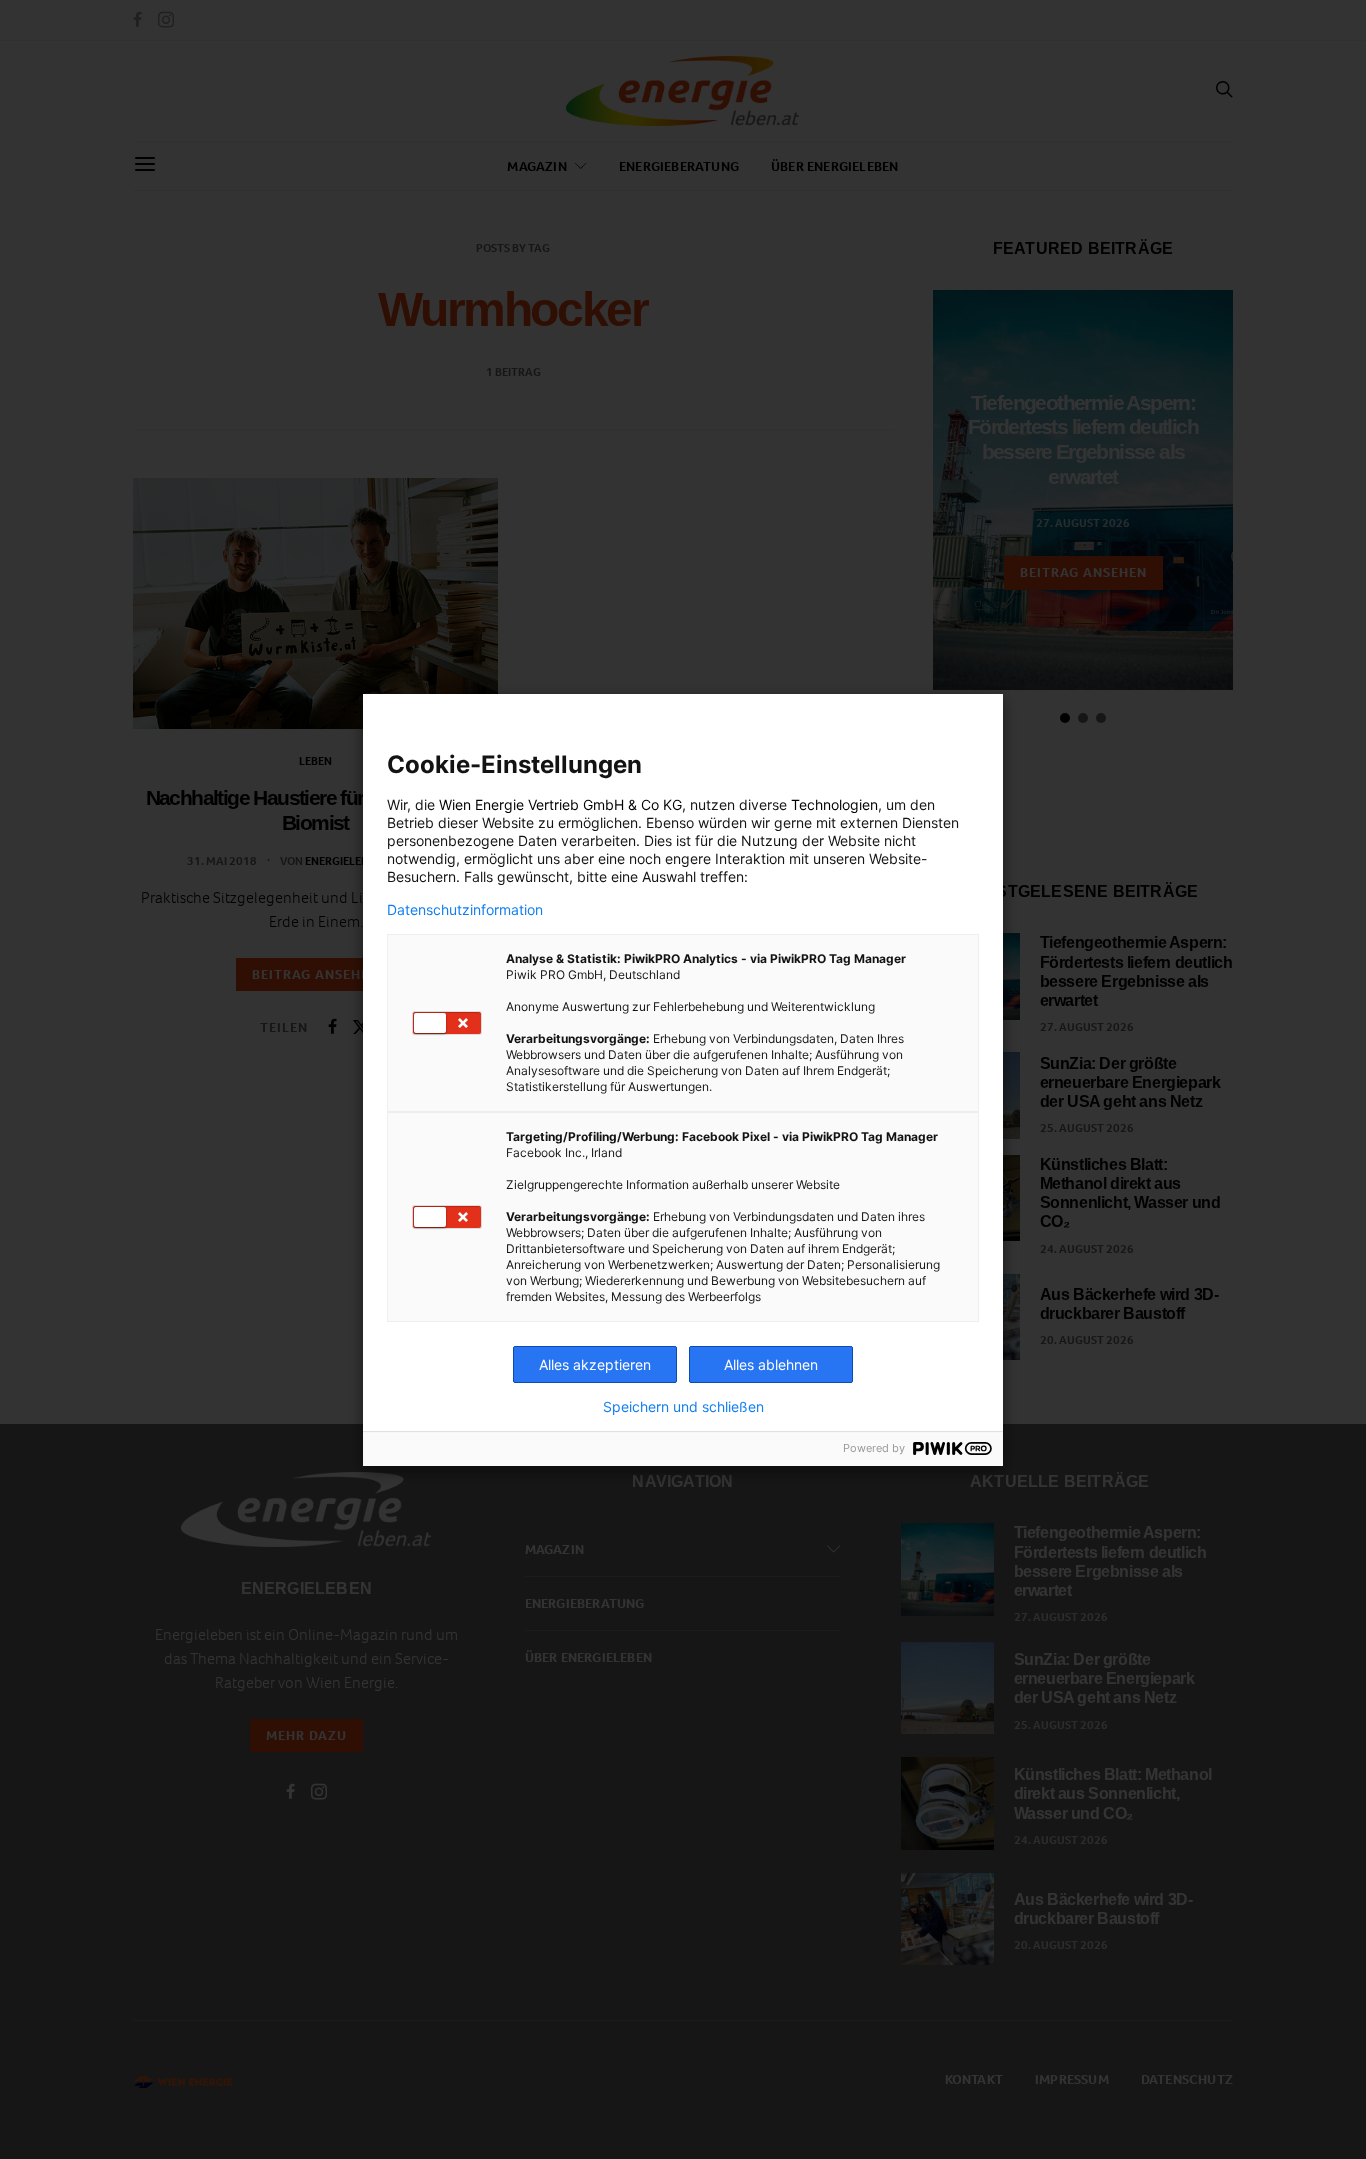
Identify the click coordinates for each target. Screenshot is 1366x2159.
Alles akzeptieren (595, 1364)
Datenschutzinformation (465, 910)
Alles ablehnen (771, 1364)
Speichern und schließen (683, 1407)
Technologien (834, 804)
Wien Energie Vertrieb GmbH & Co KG (560, 804)
